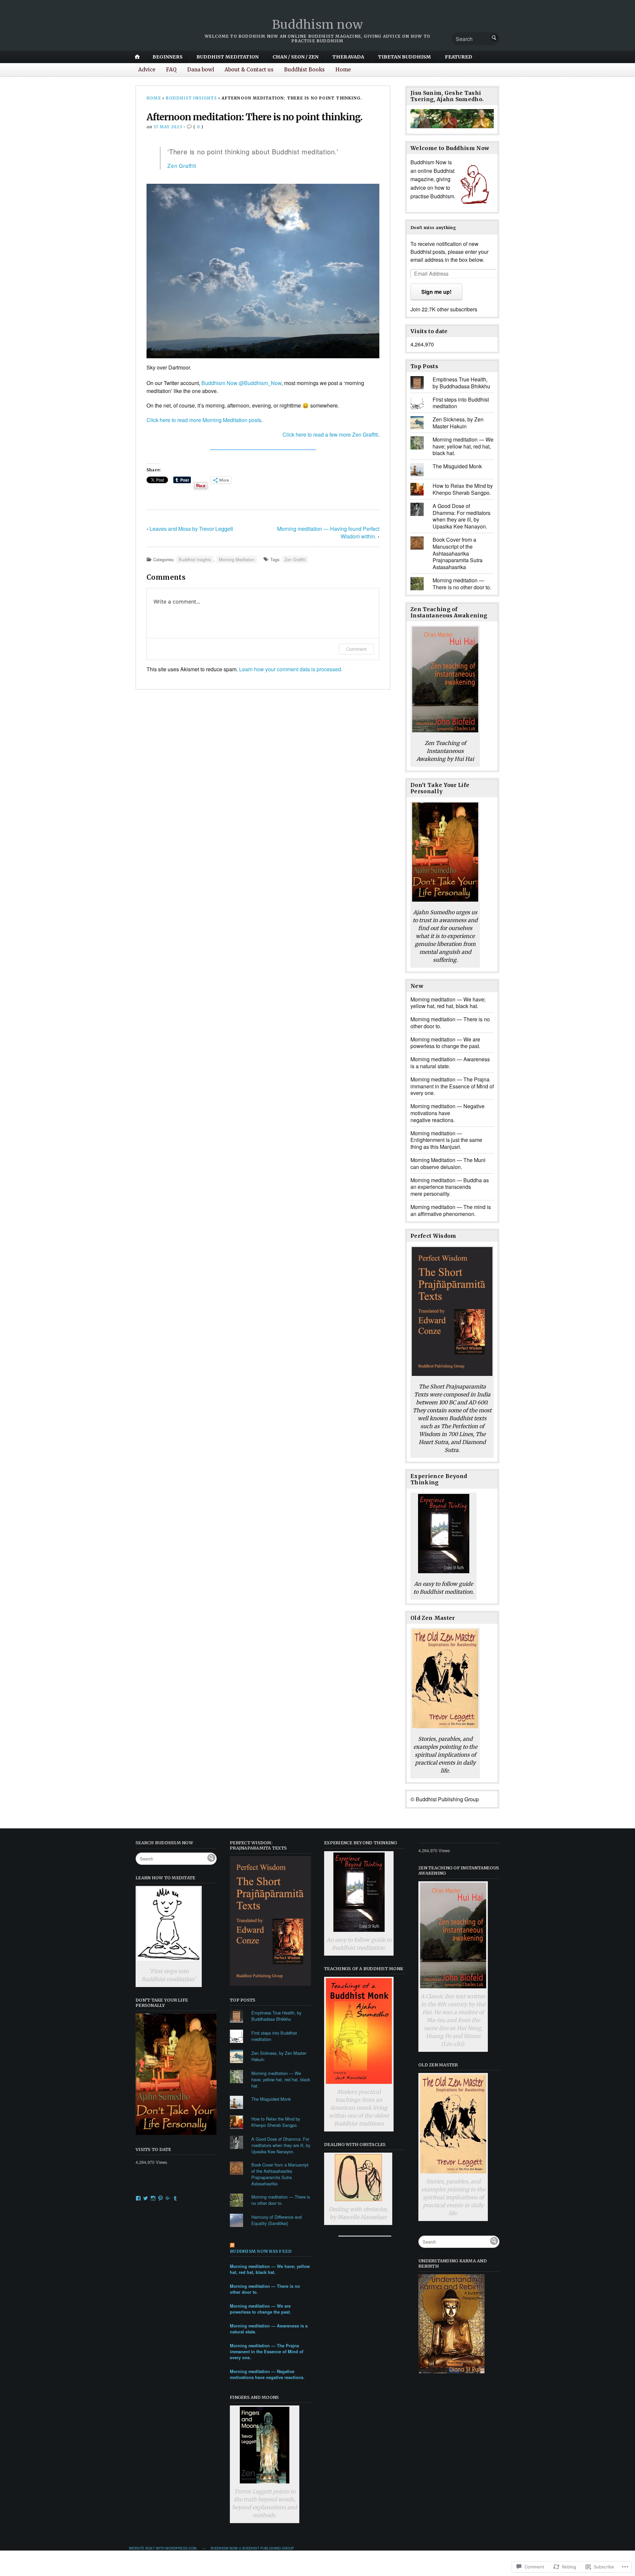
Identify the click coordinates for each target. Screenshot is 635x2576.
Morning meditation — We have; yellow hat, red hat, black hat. (463, 446)
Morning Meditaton (237, 559)
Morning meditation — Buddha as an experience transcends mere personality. (450, 1187)
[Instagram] (153, 2198)
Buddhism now (318, 25)
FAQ (171, 70)
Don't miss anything (433, 227)
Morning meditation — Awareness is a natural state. (450, 1063)
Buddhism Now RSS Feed (261, 2251)
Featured (459, 57)
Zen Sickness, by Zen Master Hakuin (458, 423)
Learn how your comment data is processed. (291, 669)
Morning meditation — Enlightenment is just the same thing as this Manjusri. (446, 1140)
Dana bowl (201, 70)
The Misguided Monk (457, 466)
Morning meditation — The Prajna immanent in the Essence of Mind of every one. (452, 1086)
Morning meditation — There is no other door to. (462, 584)
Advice (147, 70)
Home (343, 70)
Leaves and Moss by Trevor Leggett (191, 529)
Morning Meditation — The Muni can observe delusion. (448, 1163)
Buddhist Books (304, 70)
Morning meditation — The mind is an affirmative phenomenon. (451, 1210)
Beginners (168, 57)
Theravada (348, 57)
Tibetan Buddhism (404, 57)
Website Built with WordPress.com (163, 2548)
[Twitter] (146, 2198)
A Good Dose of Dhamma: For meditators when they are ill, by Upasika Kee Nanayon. (462, 516)
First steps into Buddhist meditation (461, 403)
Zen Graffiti (182, 166)
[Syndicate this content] (270, 2246)
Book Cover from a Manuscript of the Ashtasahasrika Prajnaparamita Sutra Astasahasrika (458, 553)
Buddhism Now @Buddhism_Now (241, 383)
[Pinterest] (160, 2198)
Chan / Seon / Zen (296, 57)
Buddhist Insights (191, 98)
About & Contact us (249, 70)
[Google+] (168, 2198)
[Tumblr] (175, 2198)
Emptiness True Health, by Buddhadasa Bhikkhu (461, 383)
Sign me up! (436, 292)
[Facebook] (138, 2198)
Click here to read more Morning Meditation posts (204, 420)
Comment (356, 649)
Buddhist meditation (228, 57)
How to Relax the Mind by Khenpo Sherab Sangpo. (463, 489)
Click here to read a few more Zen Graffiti (330, 434)
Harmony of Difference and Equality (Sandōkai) (276, 2220)
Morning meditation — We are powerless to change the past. (445, 1043)
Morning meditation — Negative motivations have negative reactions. (447, 1113)
